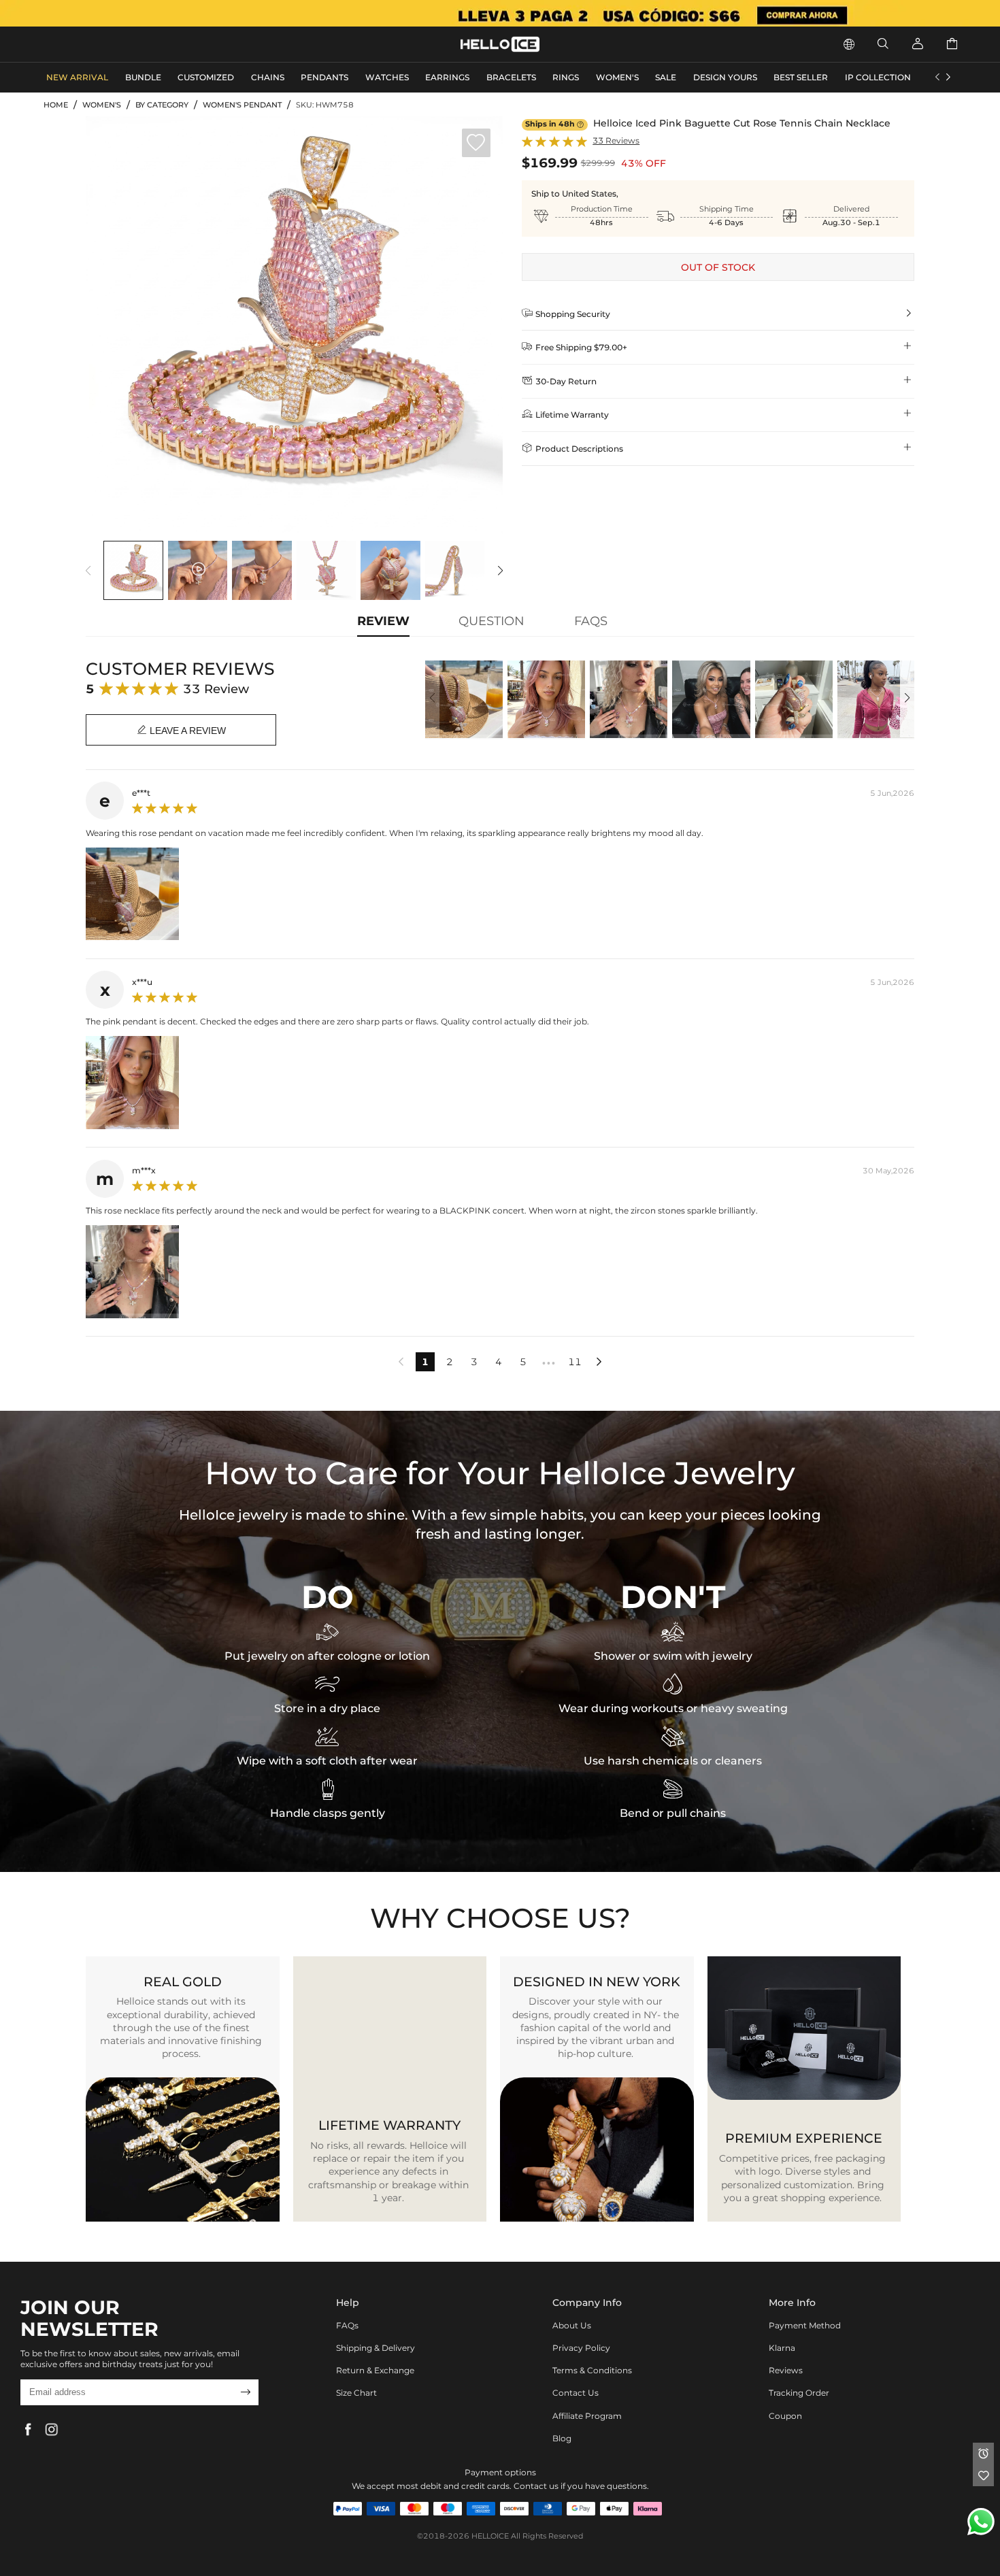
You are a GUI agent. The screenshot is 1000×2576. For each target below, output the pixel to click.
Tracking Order (799, 2393)
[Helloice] (500, 13)
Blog (562, 2438)
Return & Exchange (375, 2370)
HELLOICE (490, 2536)
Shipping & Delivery (376, 2348)
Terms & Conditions (592, 2370)
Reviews (786, 2370)
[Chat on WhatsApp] (981, 2522)
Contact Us (576, 2393)
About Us (572, 2325)
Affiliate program (587, 2416)
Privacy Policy (581, 2348)
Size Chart (356, 2393)
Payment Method (805, 2325)
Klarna (782, 2348)
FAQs (347, 2325)
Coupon (785, 2416)
